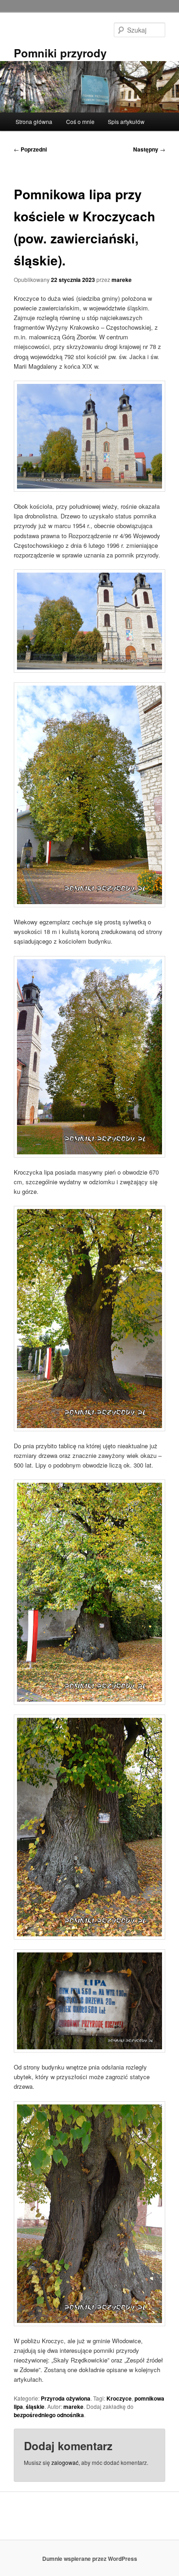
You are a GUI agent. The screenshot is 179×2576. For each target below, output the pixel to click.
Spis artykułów (126, 121)
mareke (122, 280)
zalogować (65, 2462)
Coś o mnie (80, 121)
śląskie (35, 2407)
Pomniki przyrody (60, 53)
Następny (149, 149)
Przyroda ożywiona (66, 2398)
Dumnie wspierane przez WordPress (90, 2559)
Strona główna (34, 121)
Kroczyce (119, 2398)
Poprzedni (30, 149)
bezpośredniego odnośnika (49, 2415)
